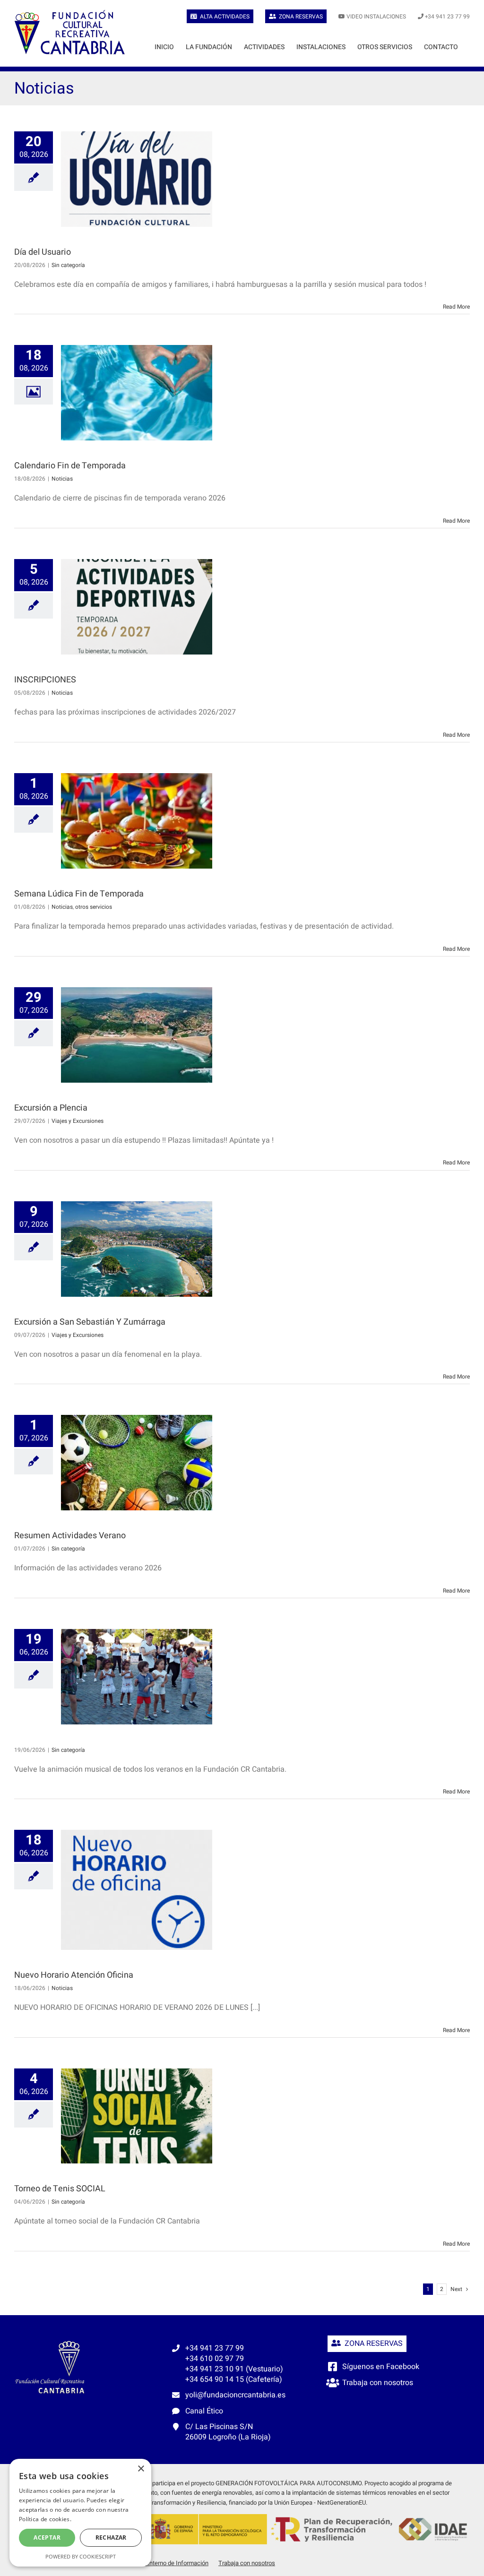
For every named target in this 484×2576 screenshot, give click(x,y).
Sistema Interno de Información (166, 2563)
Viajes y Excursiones (78, 1121)
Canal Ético (204, 2411)
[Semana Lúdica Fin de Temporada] (137, 821)
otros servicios (94, 907)
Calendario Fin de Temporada (70, 466)
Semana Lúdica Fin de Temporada (79, 894)
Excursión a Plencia (51, 1108)
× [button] (141, 2469)
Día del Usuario (43, 252)
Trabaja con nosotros (378, 2383)
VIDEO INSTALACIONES (376, 17)
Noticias (62, 479)
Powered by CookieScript (81, 2556)
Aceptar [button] (47, 2537)
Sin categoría (68, 265)
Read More (456, 307)
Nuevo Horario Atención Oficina (74, 1975)
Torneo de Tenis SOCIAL (60, 2189)
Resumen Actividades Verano (70, 1536)
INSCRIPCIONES (45, 680)
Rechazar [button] (111, 2537)
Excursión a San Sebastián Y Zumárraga (90, 1322)
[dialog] (80, 2513)
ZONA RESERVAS (372, 2343)
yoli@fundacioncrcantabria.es (235, 2395)
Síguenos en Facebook (381, 2367)
